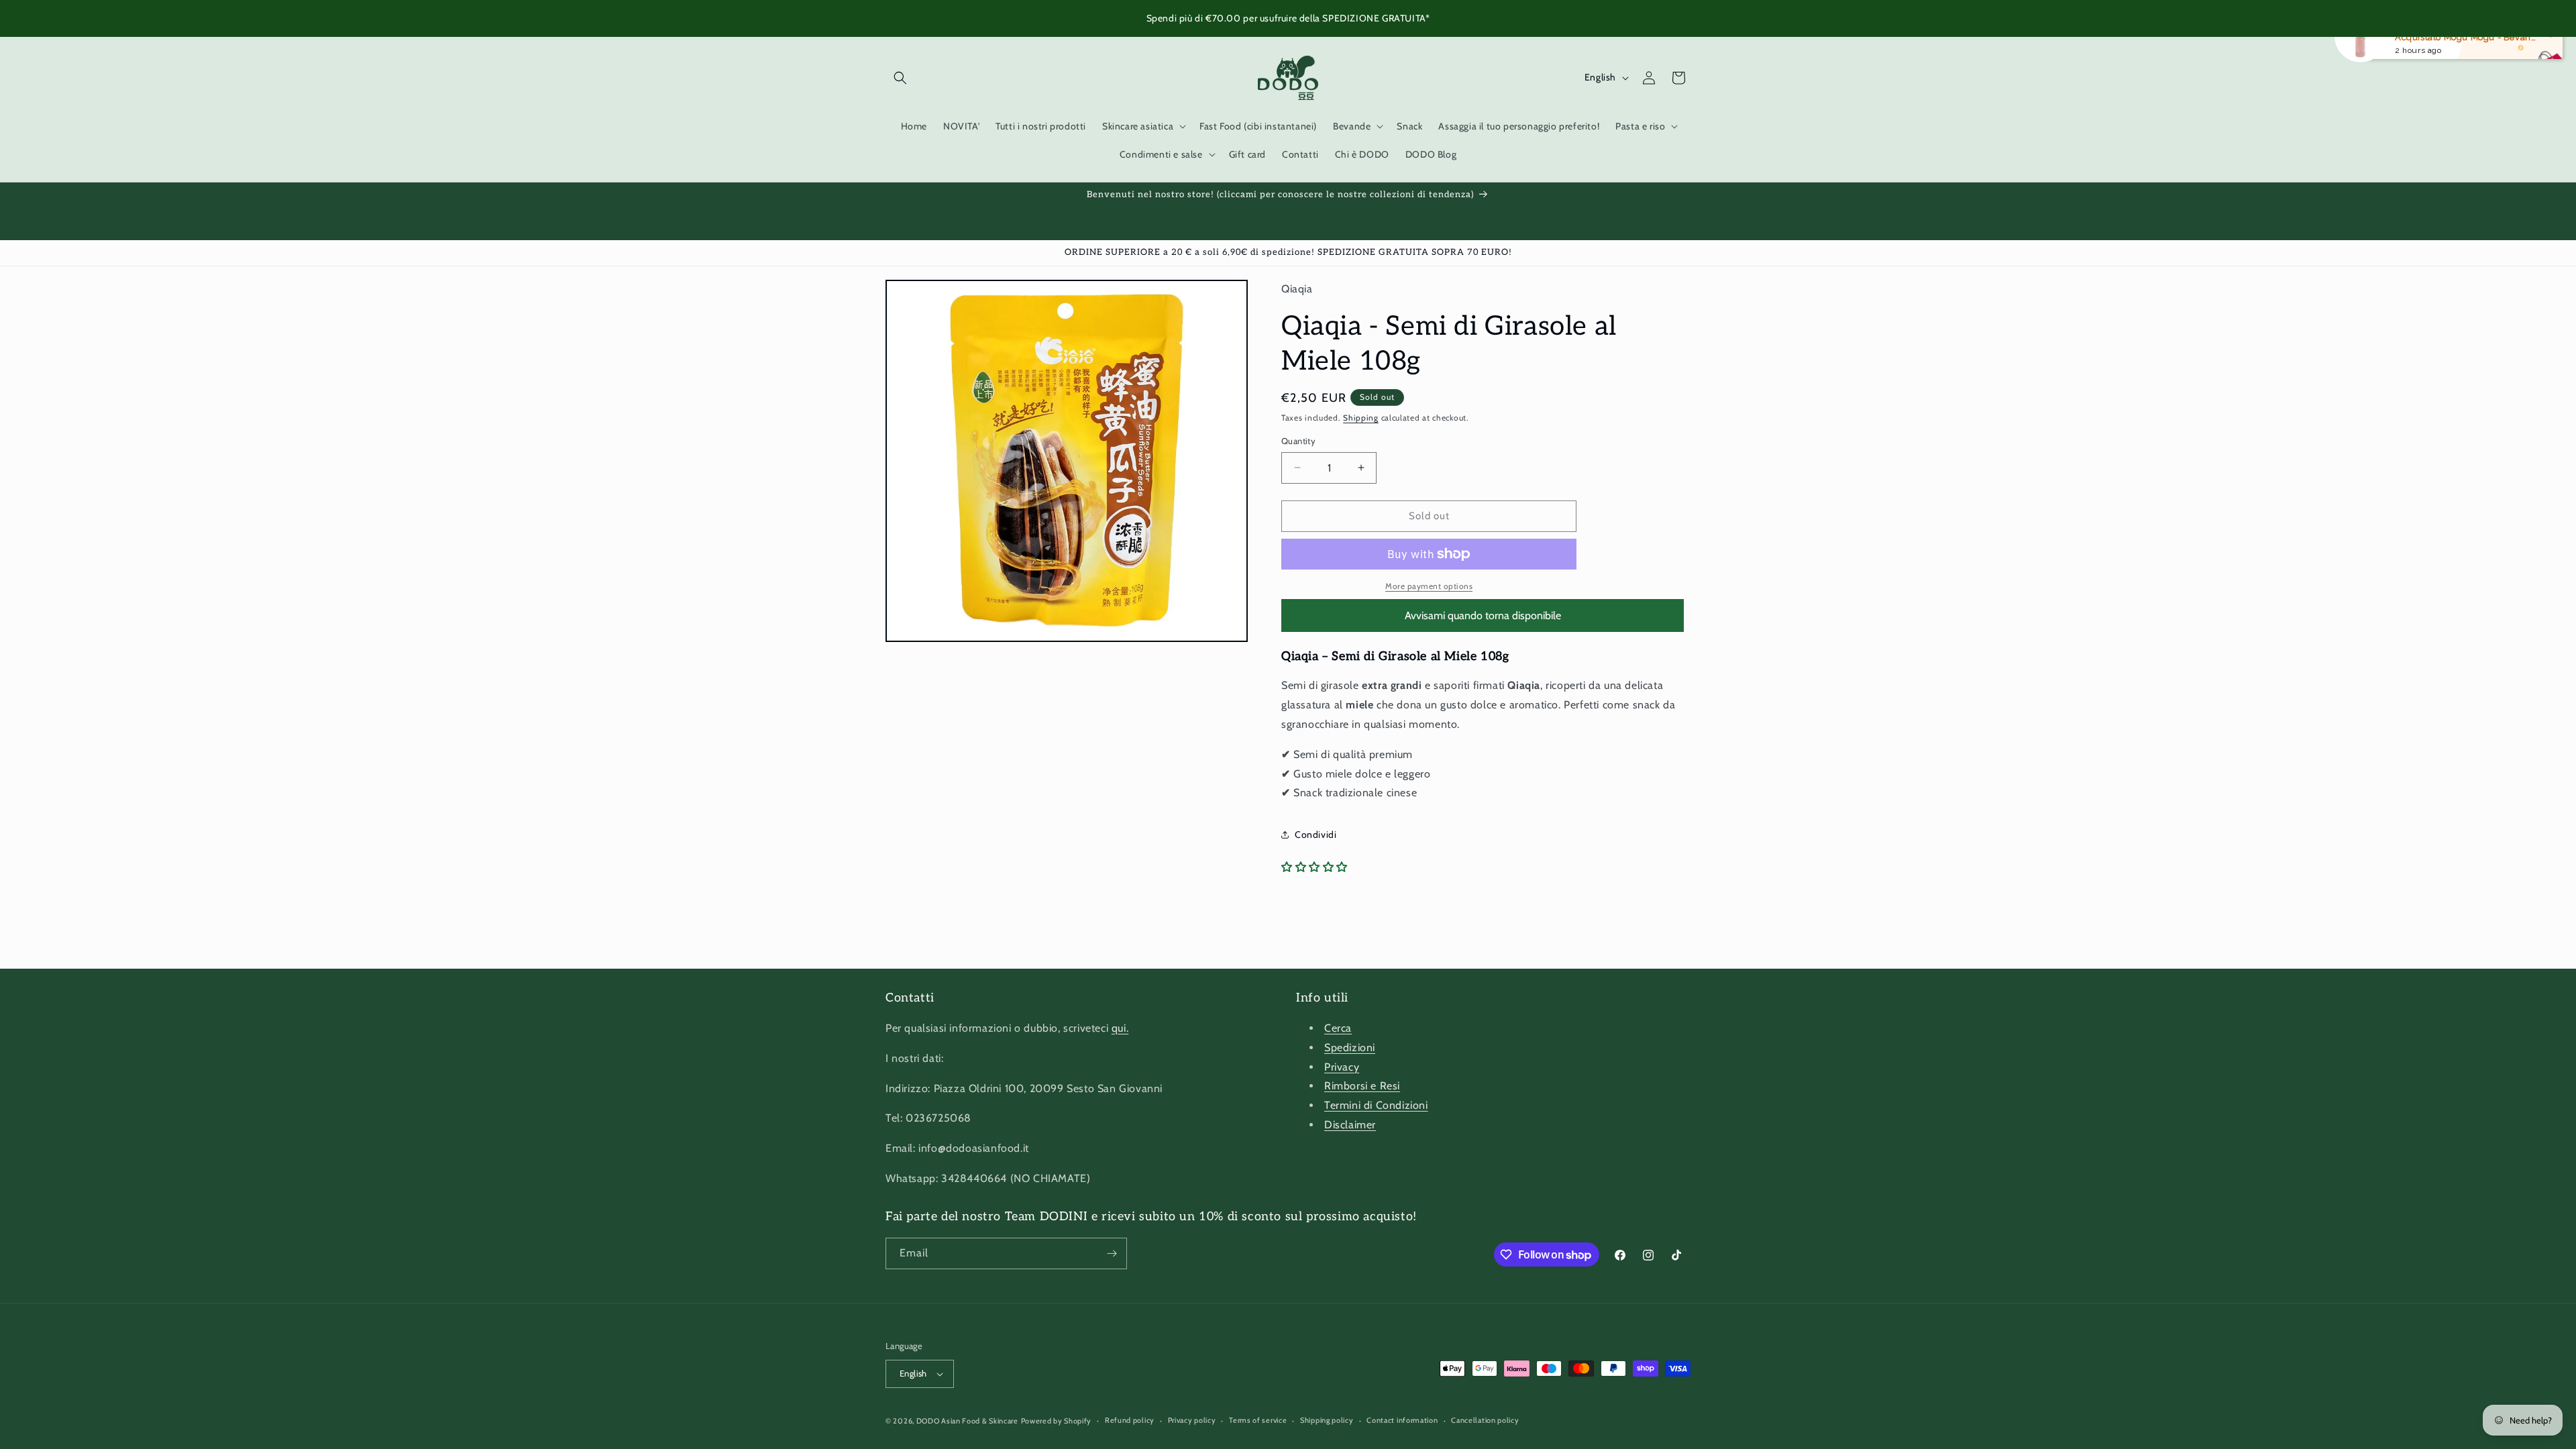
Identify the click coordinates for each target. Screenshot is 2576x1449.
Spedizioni (1350, 1048)
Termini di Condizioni (1376, 1105)
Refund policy (1130, 1420)
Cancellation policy (1485, 1420)
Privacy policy (1192, 1420)
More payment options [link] (1429, 586)
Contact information (1402, 1420)
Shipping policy (1327, 1420)
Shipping (1361, 418)
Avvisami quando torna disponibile (1483, 615)
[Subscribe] (1112, 1253)
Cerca (1338, 1028)
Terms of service (1258, 1420)
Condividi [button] (1316, 835)
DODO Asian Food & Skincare (967, 1421)
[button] (900, 78)
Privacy (1342, 1067)
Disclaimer (1350, 1125)
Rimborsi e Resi (1362, 1086)
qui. (1120, 1028)
